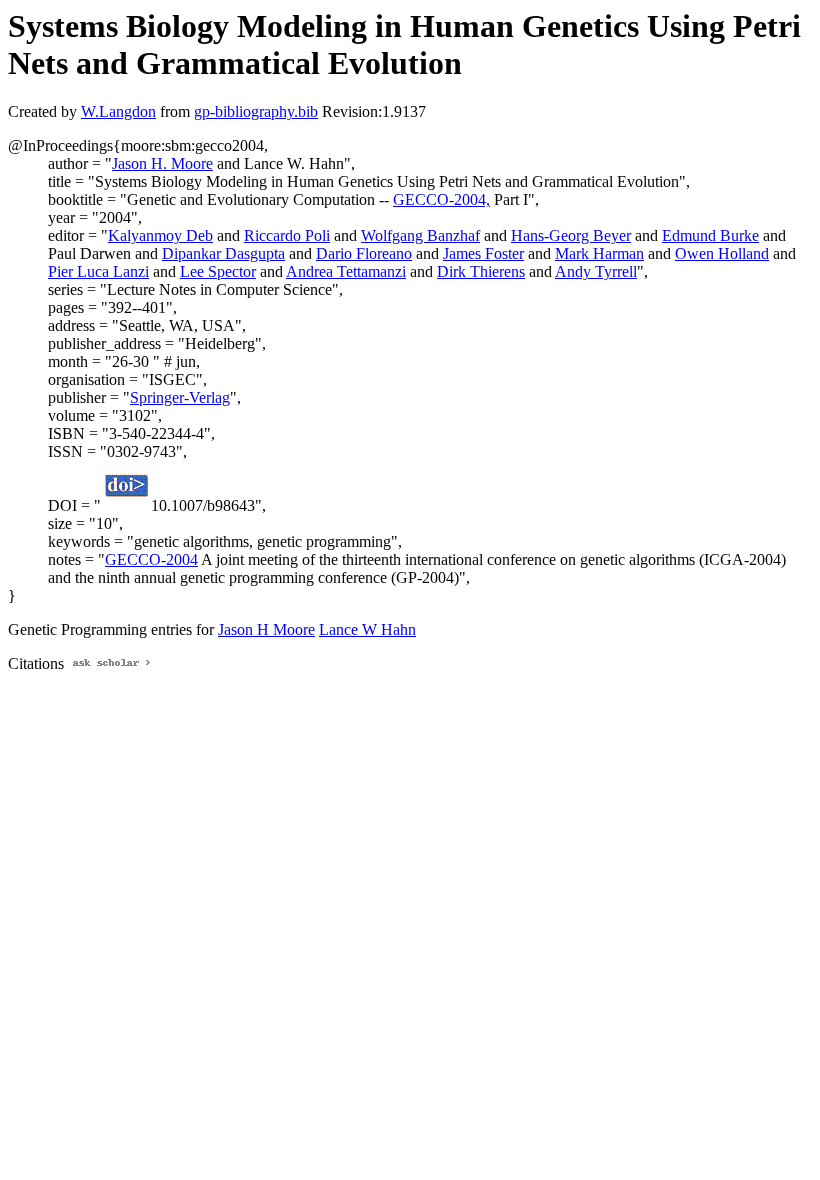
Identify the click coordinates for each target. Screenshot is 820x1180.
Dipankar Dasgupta (223, 253)
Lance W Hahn (367, 629)
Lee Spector (218, 271)
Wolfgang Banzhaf (420, 235)
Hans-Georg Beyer (571, 235)
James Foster (483, 253)
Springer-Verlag (180, 397)
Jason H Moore (266, 629)
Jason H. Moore (162, 163)
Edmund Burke (710, 235)
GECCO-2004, (441, 199)
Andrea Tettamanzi (346, 271)
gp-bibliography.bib (256, 111)
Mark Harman (599, 253)
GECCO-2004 (151, 559)
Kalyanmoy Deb (160, 235)
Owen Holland (722, 253)
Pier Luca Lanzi (98, 271)
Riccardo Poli (287, 235)
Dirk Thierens (481, 271)
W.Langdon (118, 111)
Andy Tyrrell (596, 271)
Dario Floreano (364, 253)
